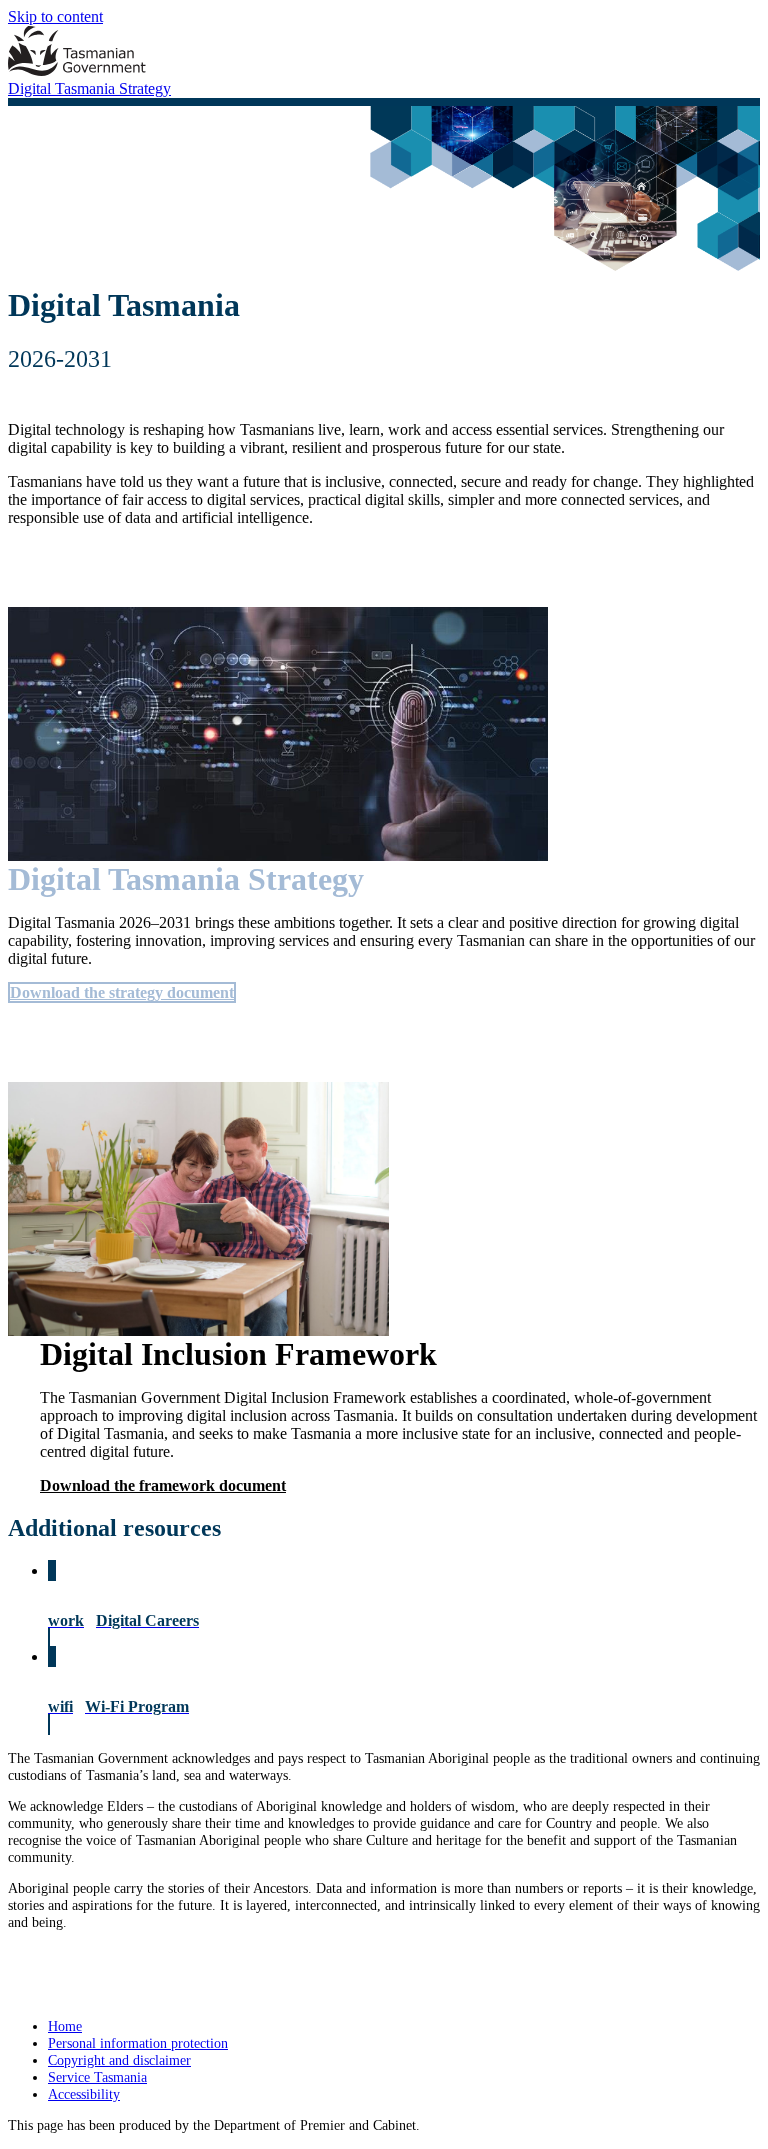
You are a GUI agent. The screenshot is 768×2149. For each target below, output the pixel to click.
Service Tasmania (97, 2077)
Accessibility (84, 2094)
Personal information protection (138, 2043)
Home (65, 2026)
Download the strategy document (122, 992)
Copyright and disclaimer (119, 2060)
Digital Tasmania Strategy (89, 88)
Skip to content (55, 16)
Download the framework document (163, 1485)
